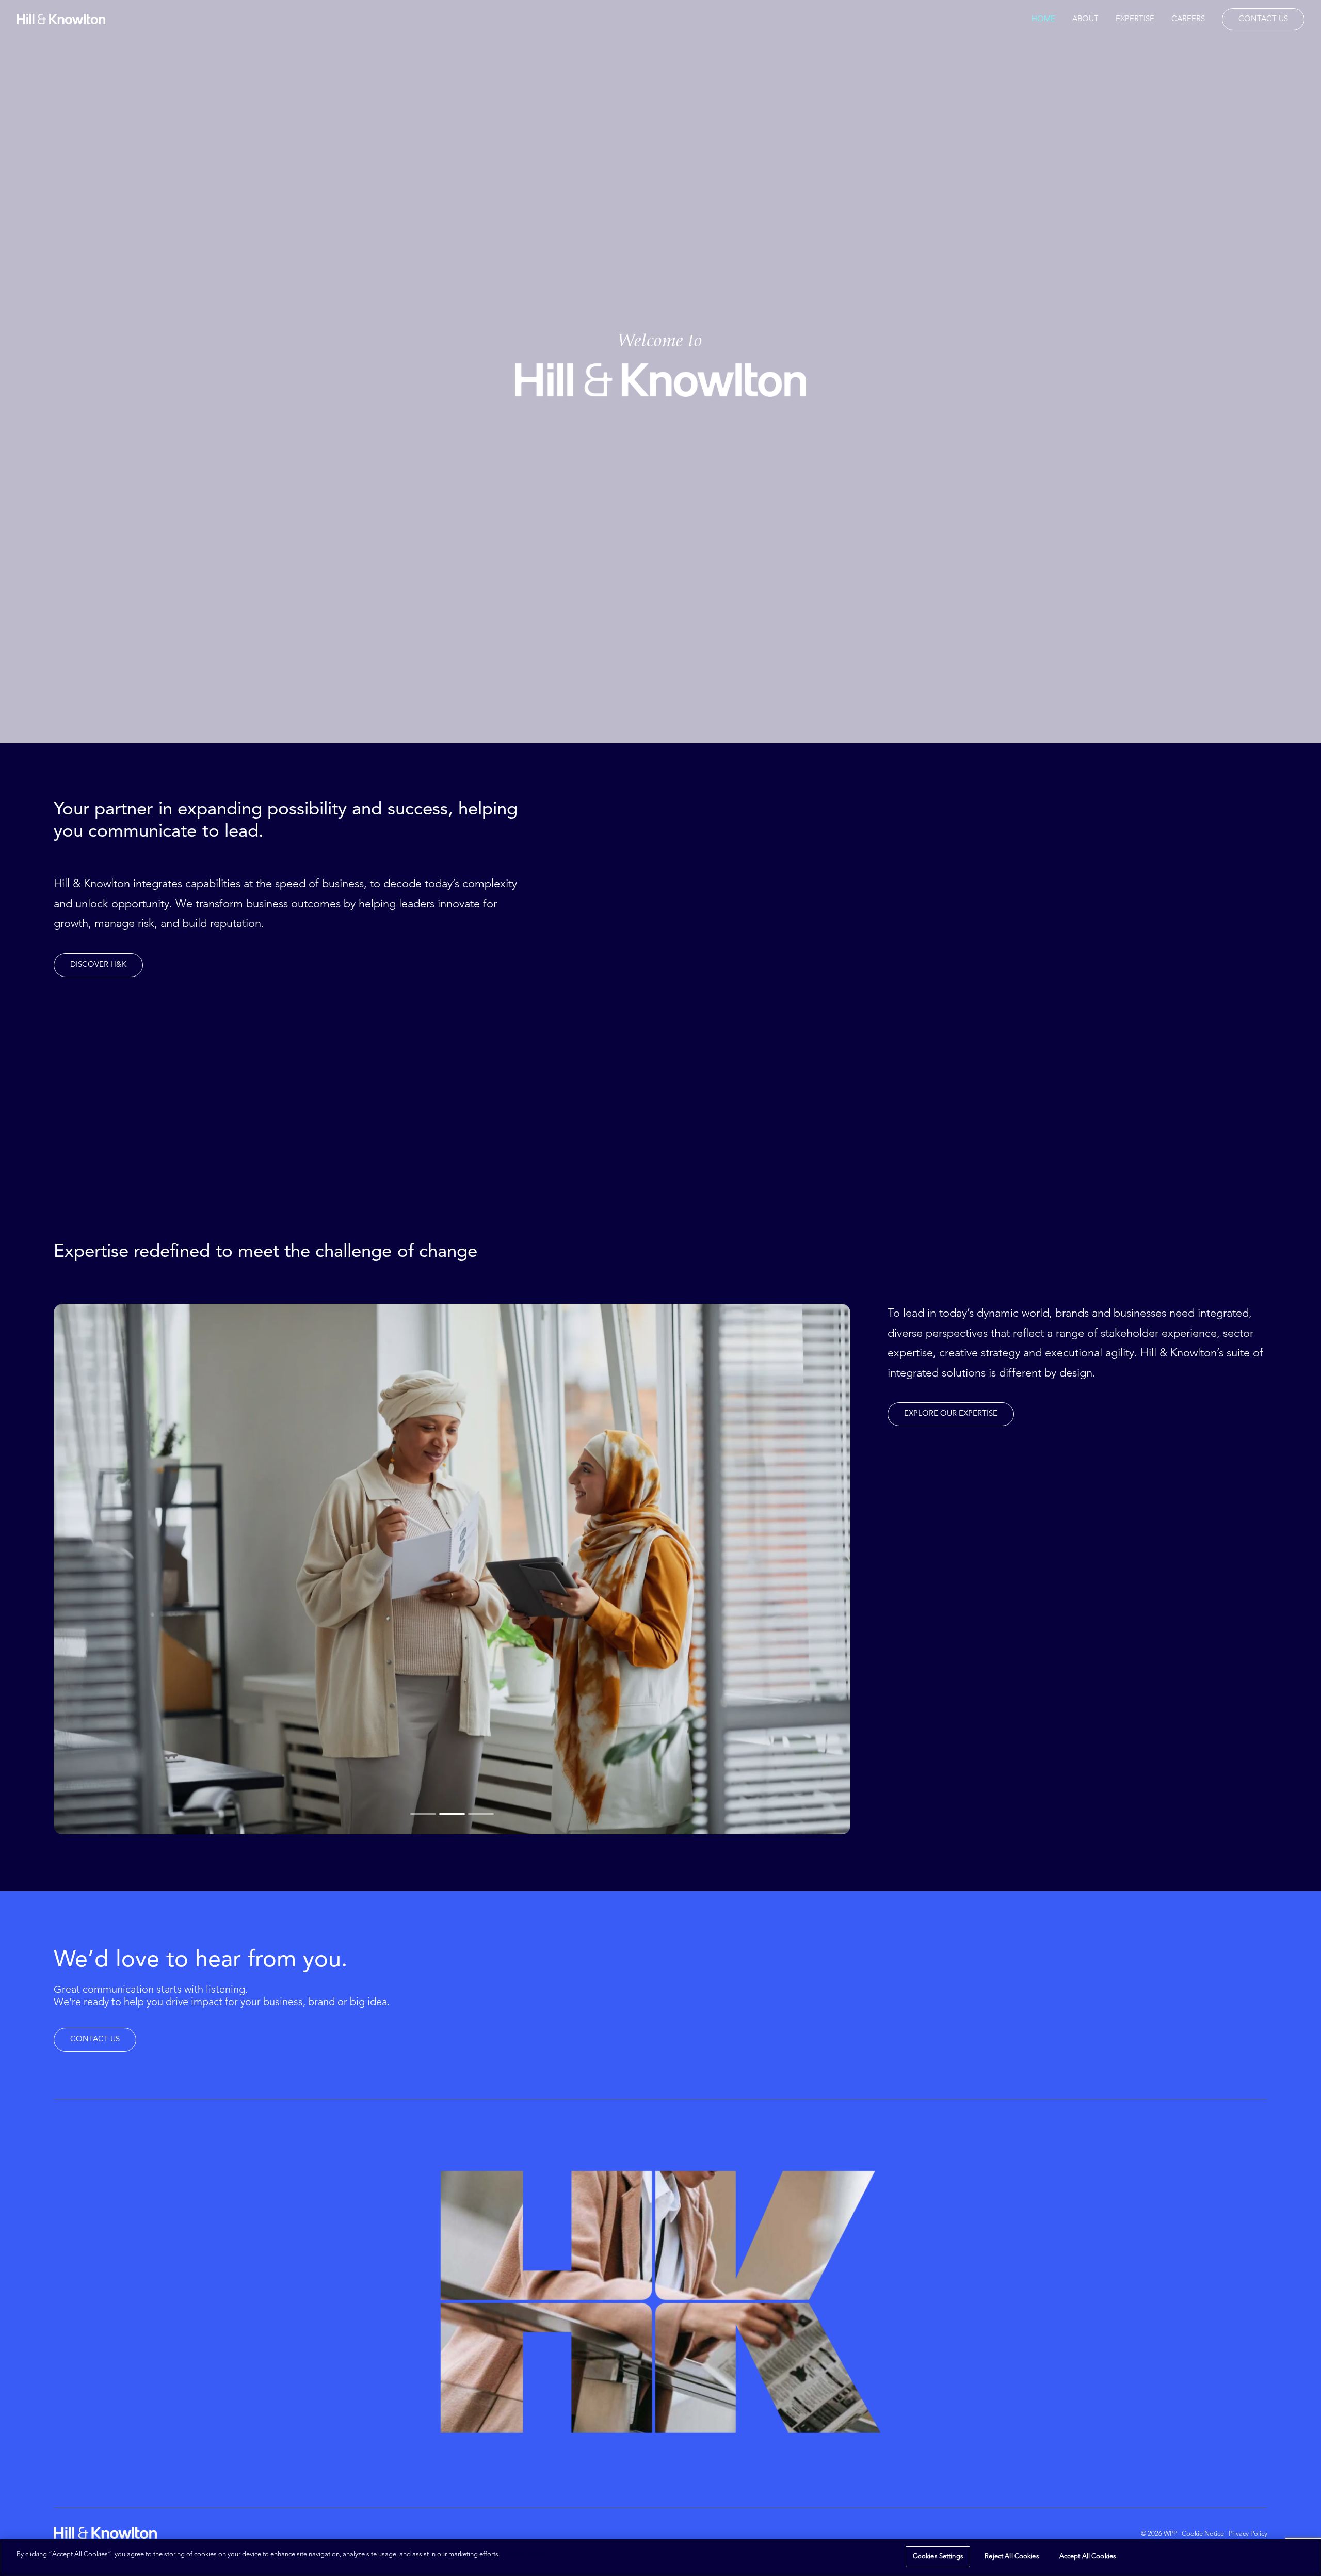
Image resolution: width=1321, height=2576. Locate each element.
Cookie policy (524, 2555)
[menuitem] (1047, 19)
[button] (98, 965)
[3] (480, 1814)
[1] (424, 1814)
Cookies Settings (938, 2557)
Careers (1188, 19)
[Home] (105, 2533)
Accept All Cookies (1088, 2557)
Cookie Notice (1203, 2534)
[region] (660, 2558)
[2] (452, 1814)
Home (1043, 19)
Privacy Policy (1248, 2534)
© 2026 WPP (1159, 2534)
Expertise (1135, 19)
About (1085, 19)
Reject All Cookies (1012, 2557)
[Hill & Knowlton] (61, 19)
